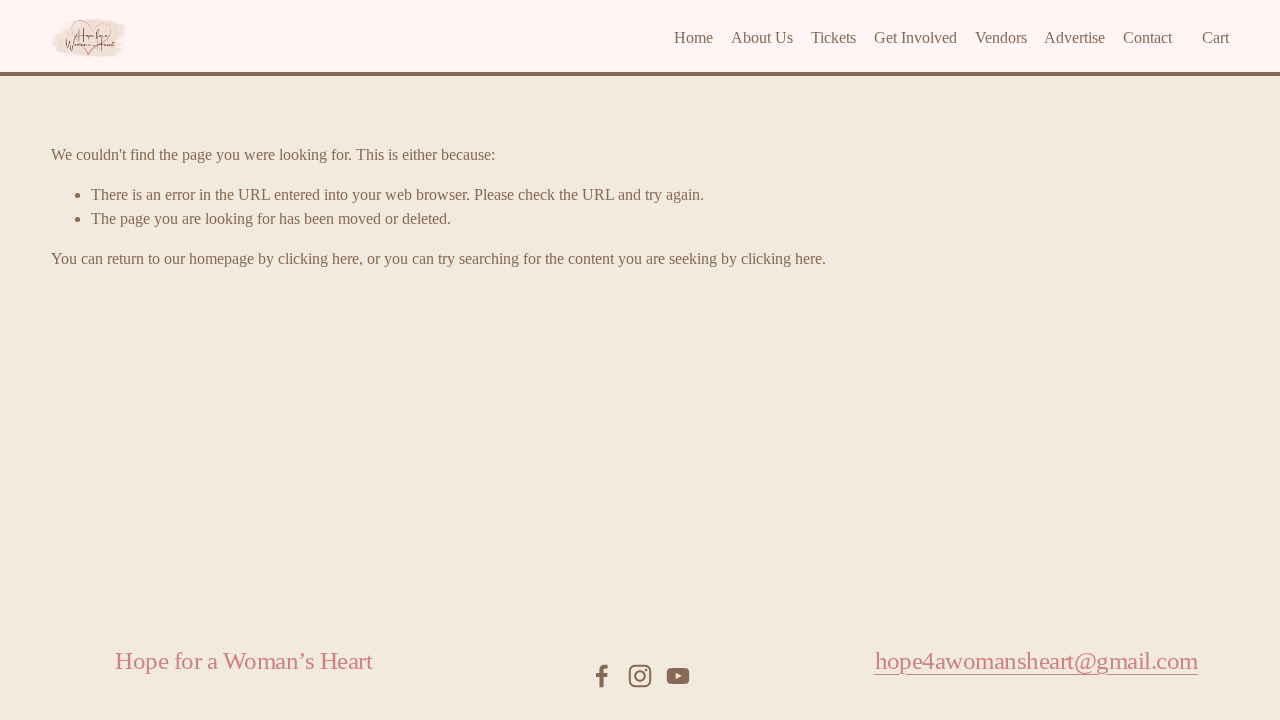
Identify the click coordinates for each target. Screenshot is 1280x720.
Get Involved (915, 37)
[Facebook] (602, 676)
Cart (1215, 37)
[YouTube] (678, 676)
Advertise (1074, 37)
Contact (1147, 37)
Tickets (833, 37)
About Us (762, 37)
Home (693, 37)
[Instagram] (640, 676)
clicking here (318, 258)
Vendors (1001, 37)
